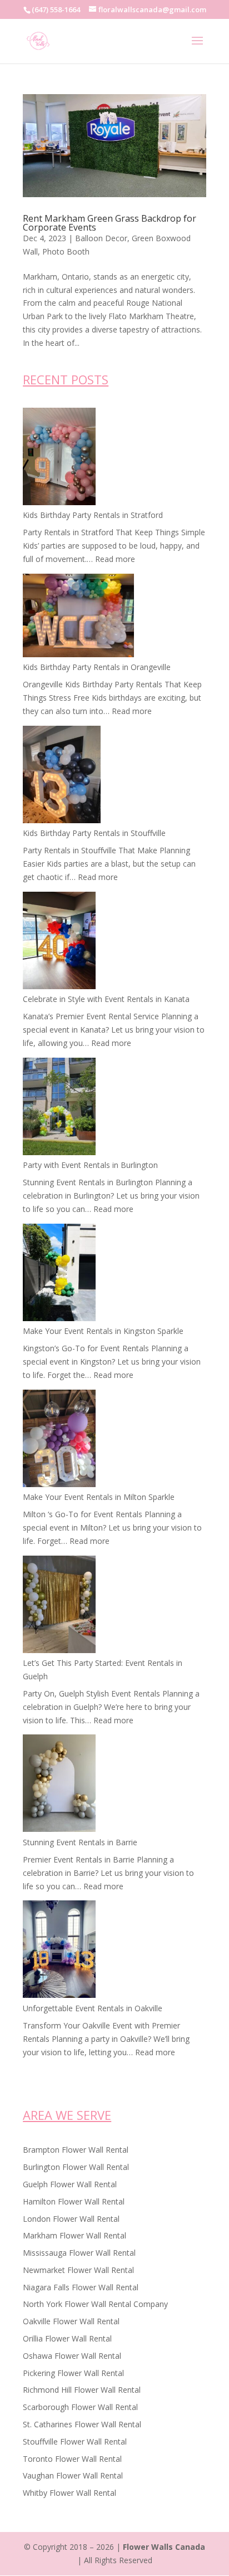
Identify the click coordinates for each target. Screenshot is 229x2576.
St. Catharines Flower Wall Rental (82, 2424)
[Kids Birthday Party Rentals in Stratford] (59, 458)
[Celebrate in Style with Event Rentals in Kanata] (59, 942)
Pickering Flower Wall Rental (73, 2373)
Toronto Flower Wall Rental (72, 2459)
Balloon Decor (101, 238)
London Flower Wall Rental (71, 2219)
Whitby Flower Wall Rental (69, 2493)
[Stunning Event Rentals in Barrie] (59, 1785)
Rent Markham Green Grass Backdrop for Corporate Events (109, 223)
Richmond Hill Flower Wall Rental (82, 2390)
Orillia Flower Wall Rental (67, 2338)
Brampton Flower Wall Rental (76, 2150)
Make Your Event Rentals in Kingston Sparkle (103, 1331)
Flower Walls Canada (164, 2547)
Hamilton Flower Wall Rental (74, 2201)
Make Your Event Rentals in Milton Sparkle (99, 1497)
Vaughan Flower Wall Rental (73, 2475)
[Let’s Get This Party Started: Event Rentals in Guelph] (59, 1606)
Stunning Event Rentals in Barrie (80, 1842)
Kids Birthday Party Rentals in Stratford (93, 515)
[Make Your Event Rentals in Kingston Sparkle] (59, 1274)
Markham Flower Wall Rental (74, 2235)
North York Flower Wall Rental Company (95, 2304)
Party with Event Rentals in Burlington (90, 1165)
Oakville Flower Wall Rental (71, 2321)
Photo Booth (66, 251)
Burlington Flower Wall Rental (76, 2167)
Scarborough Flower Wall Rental (80, 2407)
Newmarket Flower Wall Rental (78, 2270)
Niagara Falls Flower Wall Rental (81, 2287)
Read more (115, 559)
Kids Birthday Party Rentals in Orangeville (97, 667)
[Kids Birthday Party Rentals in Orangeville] (78, 617)
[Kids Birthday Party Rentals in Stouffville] (62, 776)
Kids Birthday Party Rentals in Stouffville (94, 833)
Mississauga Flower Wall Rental (79, 2253)
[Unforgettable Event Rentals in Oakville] (59, 1951)
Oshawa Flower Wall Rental (72, 2356)
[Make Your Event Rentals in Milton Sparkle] (59, 1440)
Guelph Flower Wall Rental (70, 2184)
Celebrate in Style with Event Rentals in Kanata (106, 999)
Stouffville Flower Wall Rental (75, 2441)
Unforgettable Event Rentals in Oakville (93, 2008)
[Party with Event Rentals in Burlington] (59, 1108)
